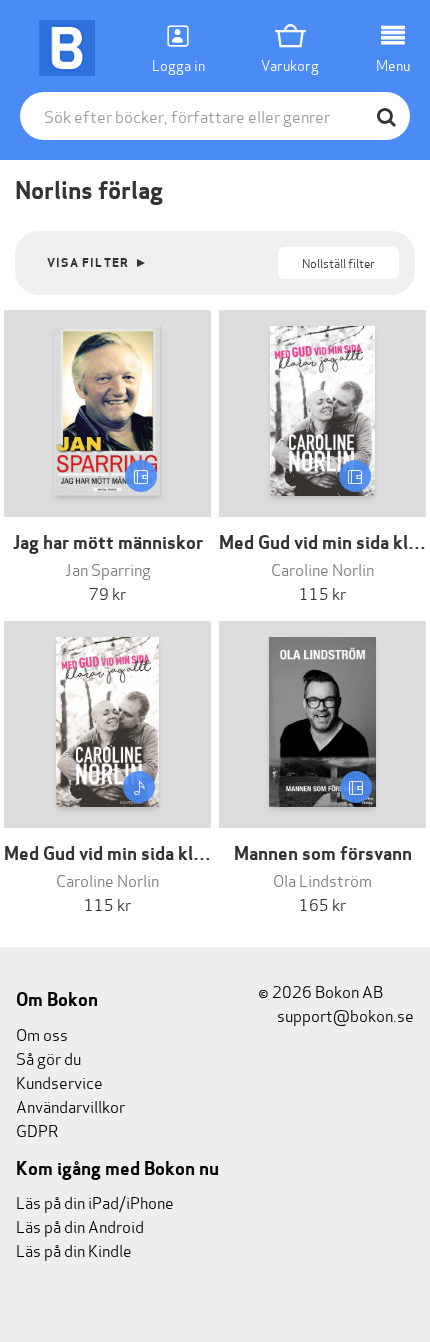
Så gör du (48, 1057)
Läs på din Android (80, 1225)
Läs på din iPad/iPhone (95, 1201)
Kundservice (59, 1081)
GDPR (37, 1129)
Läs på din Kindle (74, 1249)
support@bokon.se (344, 1014)
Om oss (42, 1033)
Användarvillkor (70, 1105)
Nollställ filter (338, 262)
